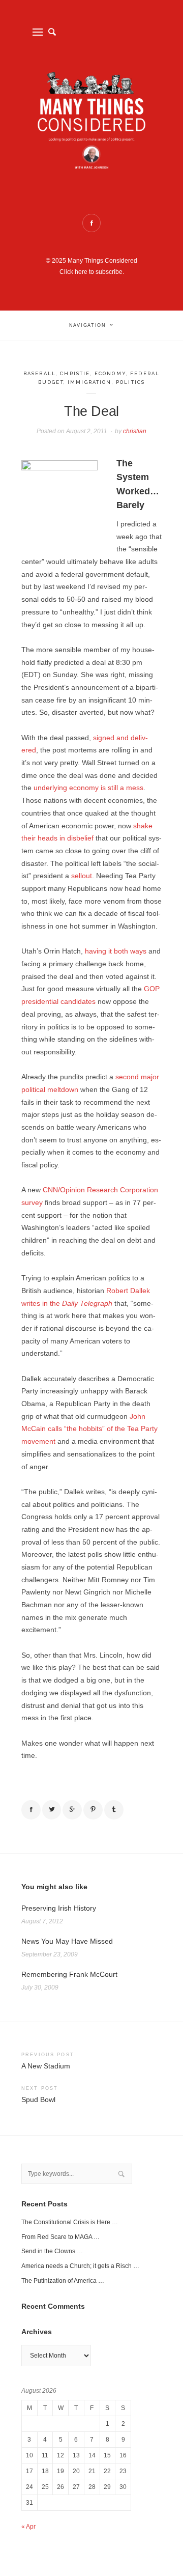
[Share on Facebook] (31, 1810)
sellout (82, 876)
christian (135, 431)
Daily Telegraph (87, 1304)
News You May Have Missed (67, 1941)
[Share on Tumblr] (114, 1810)
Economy (110, 373)
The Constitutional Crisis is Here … (70, 2222)
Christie (75, 373)
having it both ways (116, 951)
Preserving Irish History (59, 1908)
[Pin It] (93, 1810)
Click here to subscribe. (92, 272)
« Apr (28, 2527)
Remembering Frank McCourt (69, 1975)
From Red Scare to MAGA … (60, 2237)
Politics (130, 382)
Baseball (40, 373)
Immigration (90, 382)
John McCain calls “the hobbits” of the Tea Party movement (89, 1429)
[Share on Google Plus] (72, 1810)
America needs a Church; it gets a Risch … (80, 2266)
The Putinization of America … (63, 2281)
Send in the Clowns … (52, 2251)
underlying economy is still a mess (88, 788)
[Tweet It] (52, 1810)
